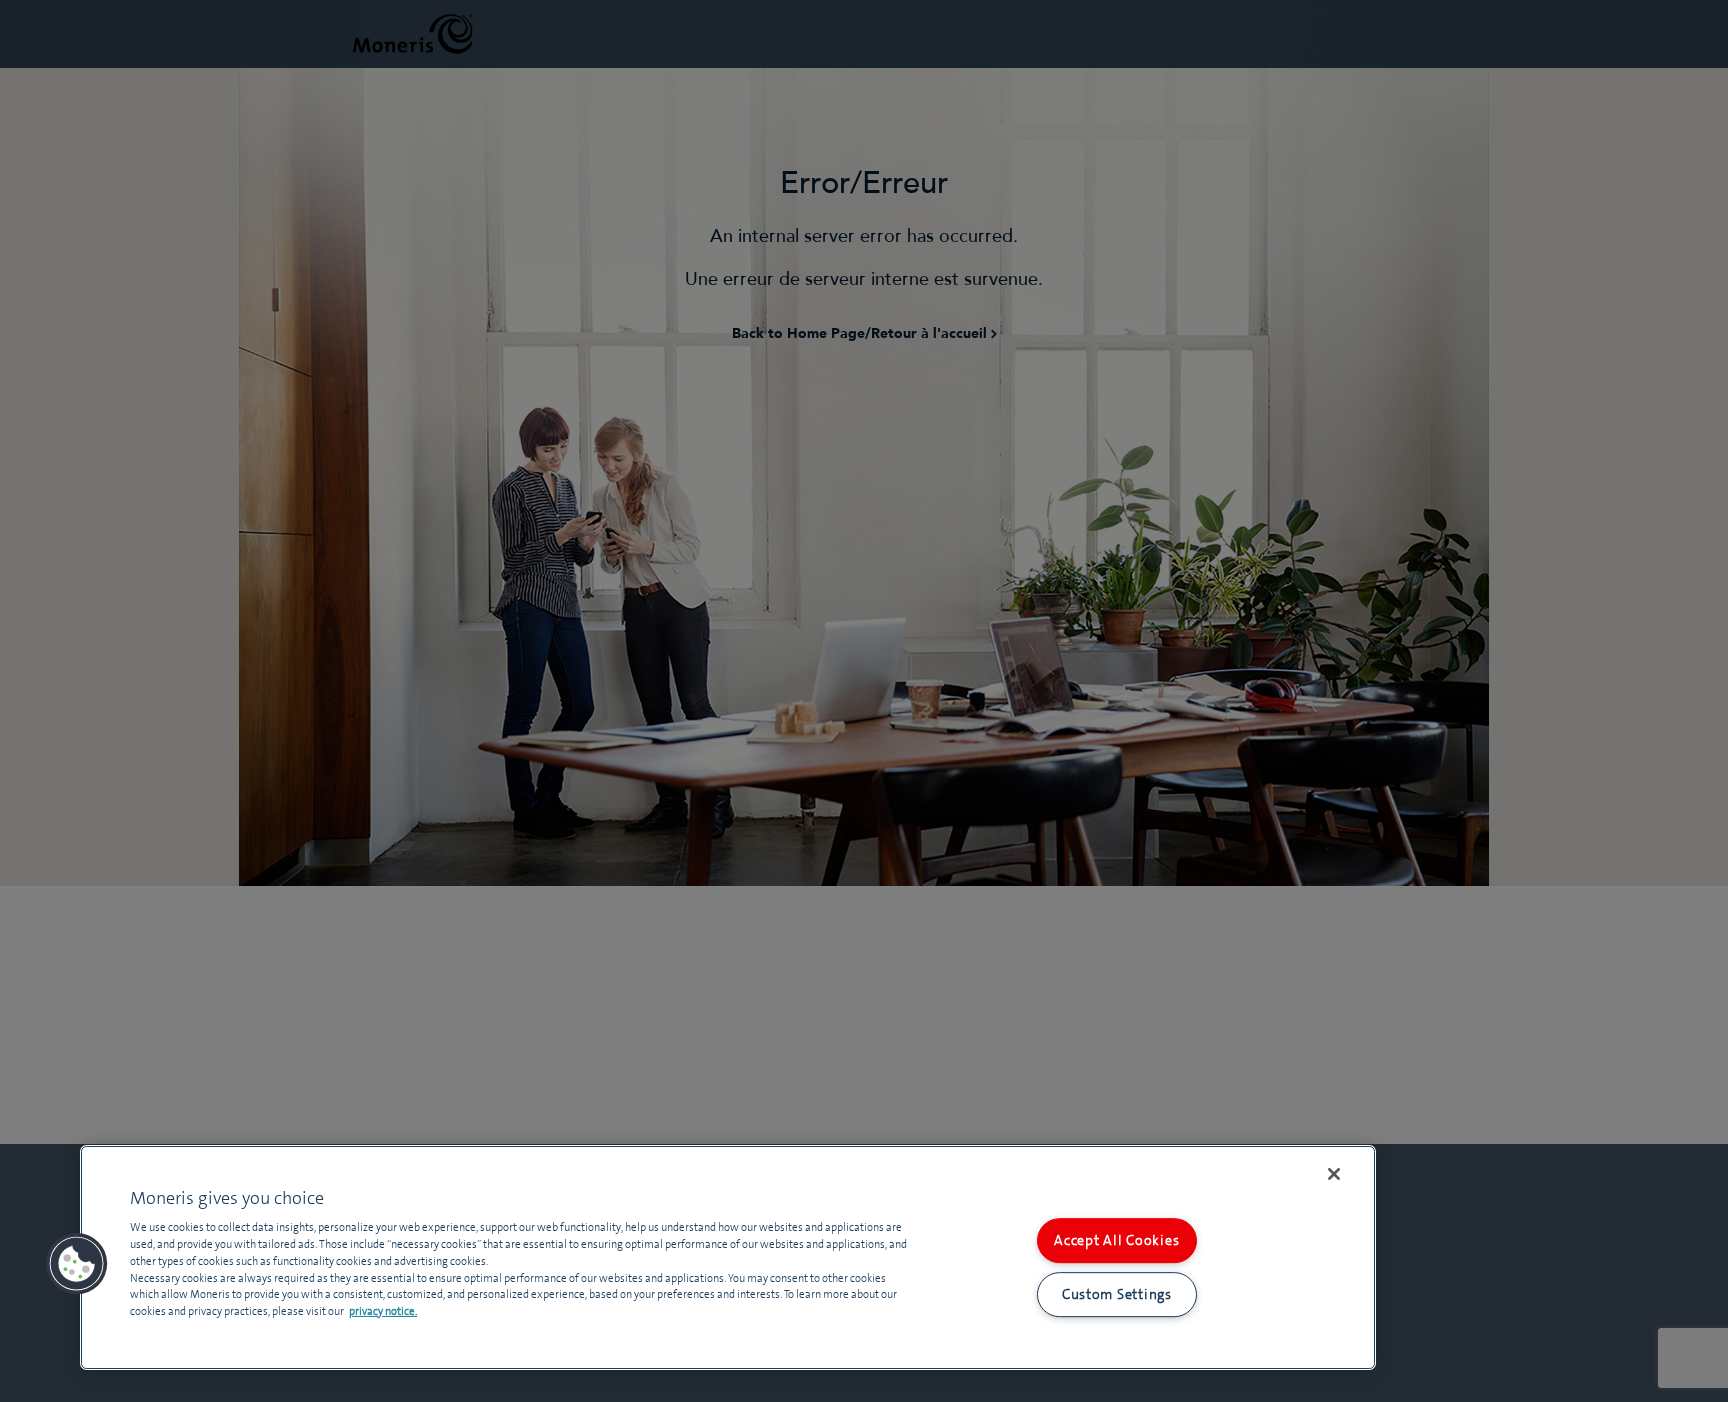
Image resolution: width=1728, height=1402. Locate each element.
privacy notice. (383, 1311)
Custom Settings (1117, 1294)
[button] (77, 1264)
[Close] (1334, 1174)
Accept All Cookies (1116, 1240)
